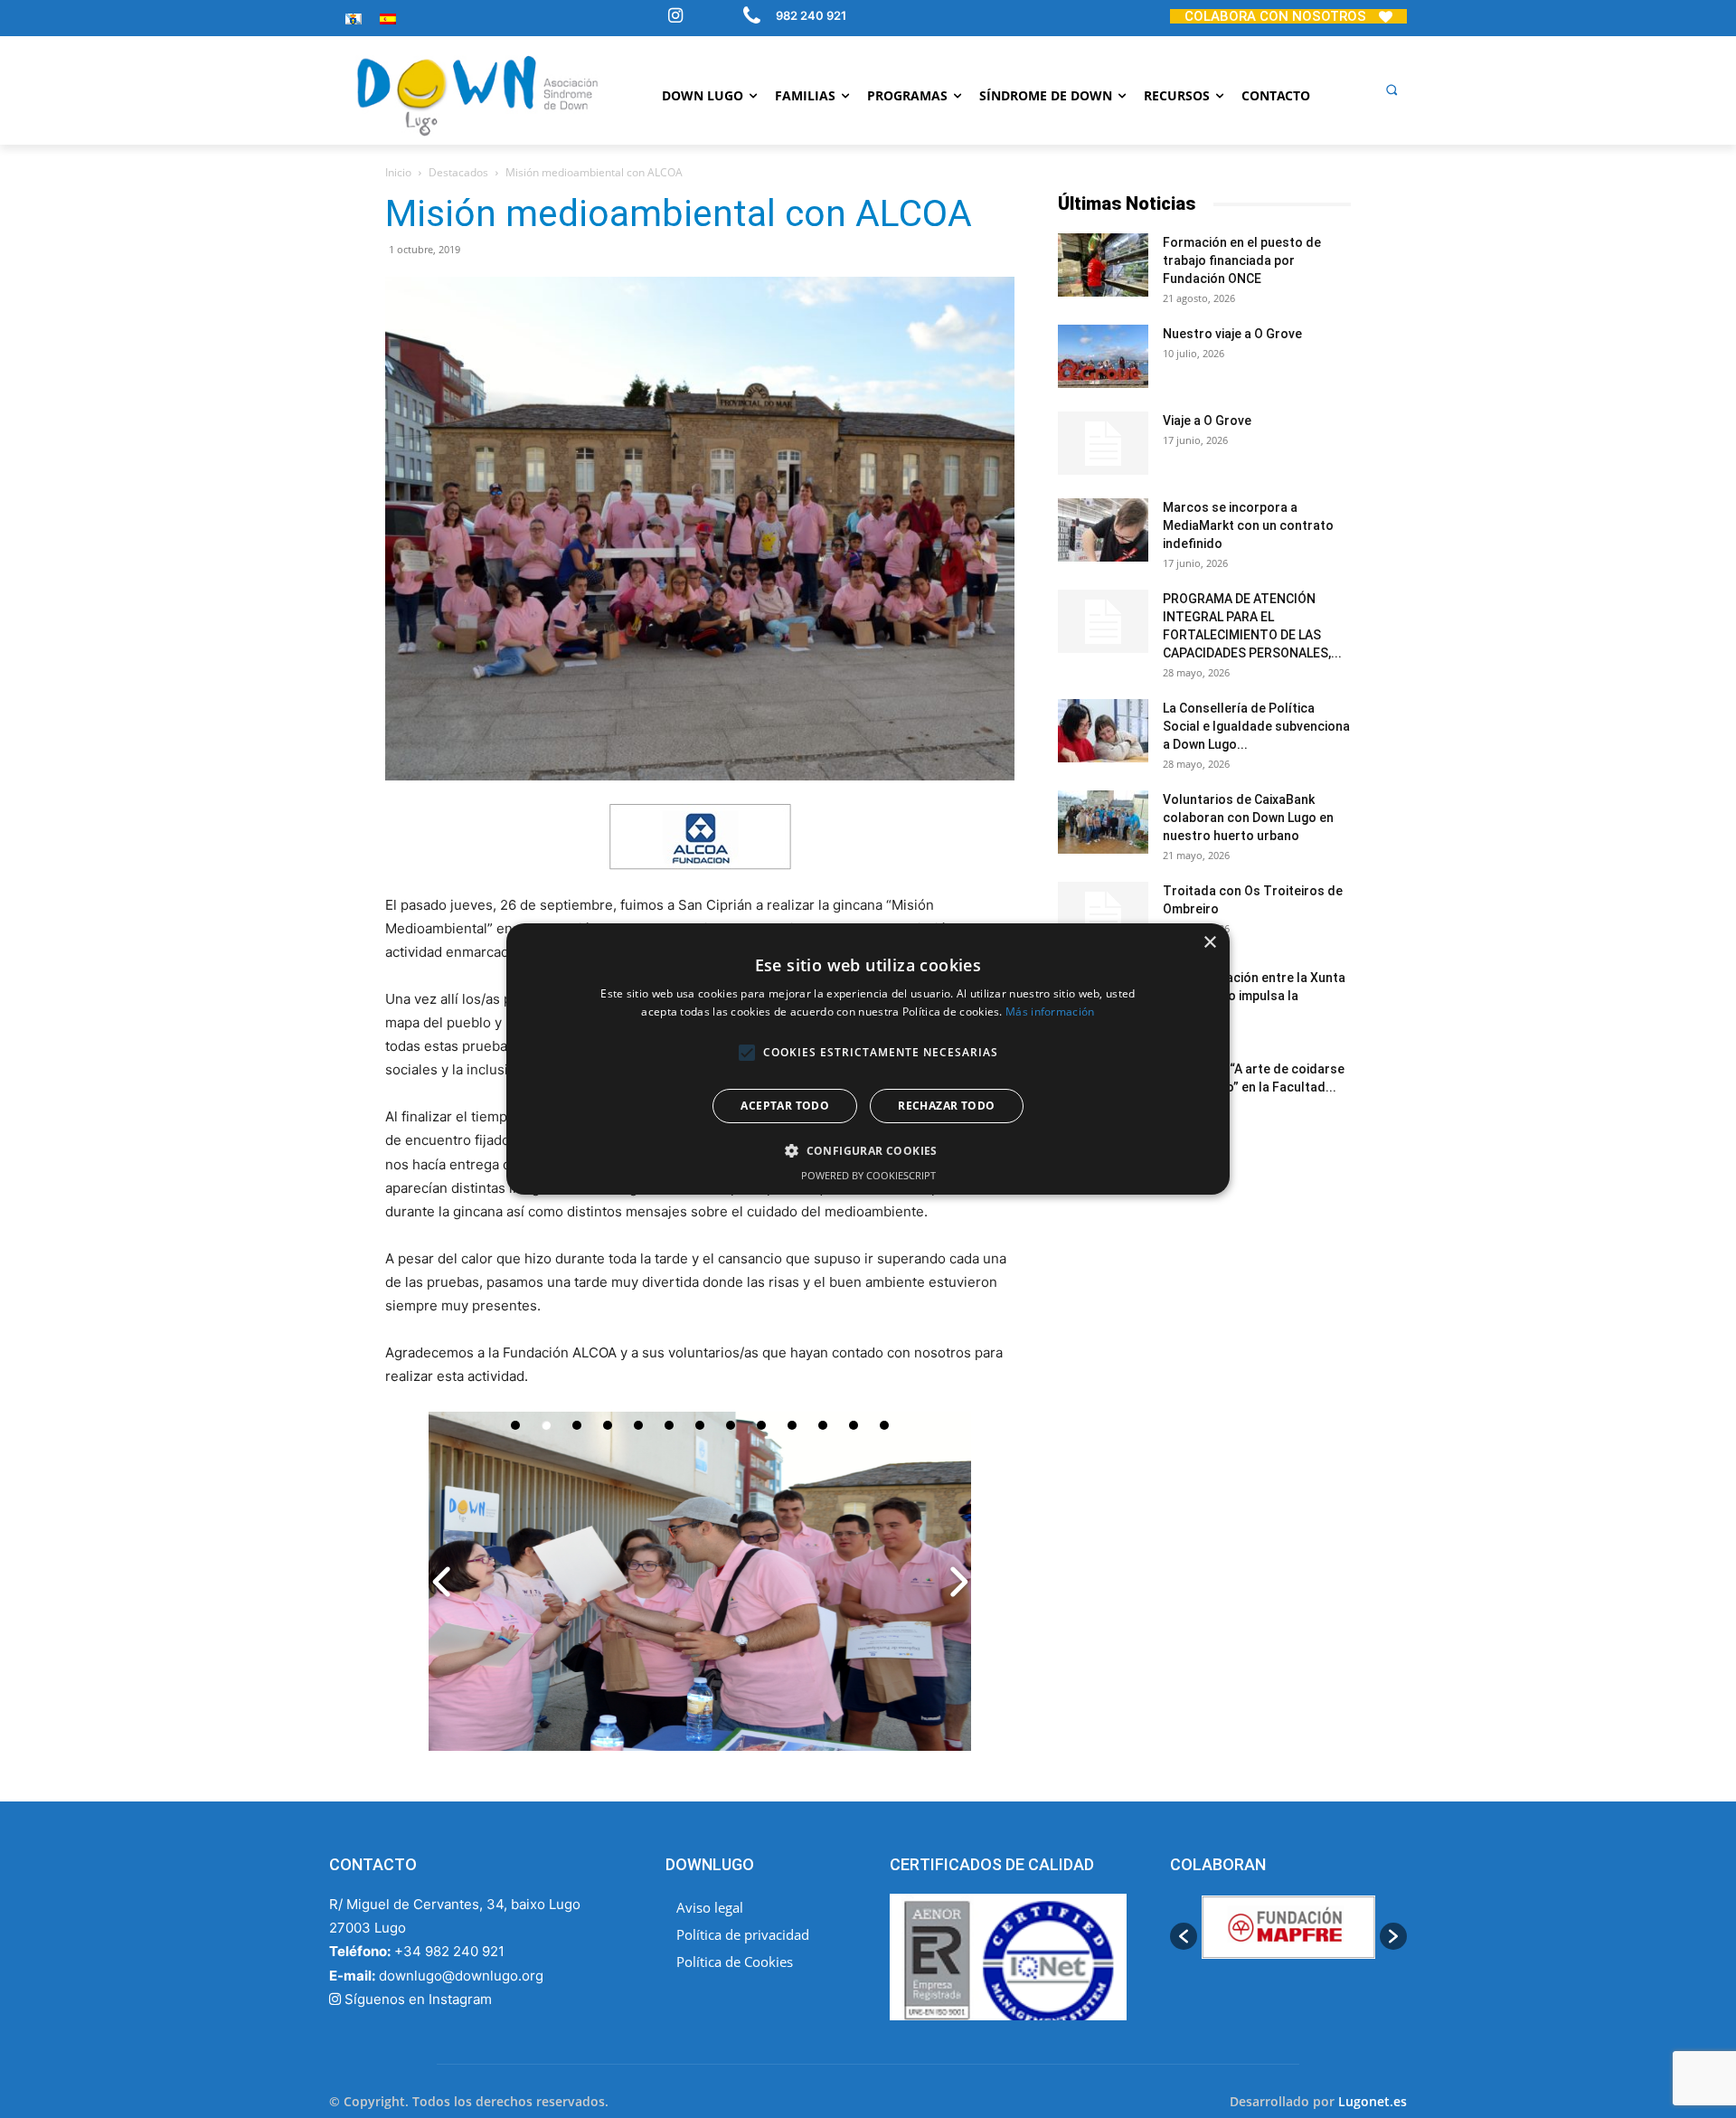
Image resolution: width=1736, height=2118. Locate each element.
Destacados (458, 172)
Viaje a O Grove (1207, 421)
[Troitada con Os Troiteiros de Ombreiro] (1103, 913)
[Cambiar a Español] (388, 19)
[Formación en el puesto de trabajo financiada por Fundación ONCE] (1103, 265)
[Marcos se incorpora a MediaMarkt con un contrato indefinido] (1103, 530)
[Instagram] (675, 17)
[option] (1315, 1937)
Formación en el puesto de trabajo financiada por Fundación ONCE (1242, 260)
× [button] (1209, 943)
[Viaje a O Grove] (1103, 443)
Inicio (398, 172)
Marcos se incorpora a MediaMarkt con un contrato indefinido (1248, 525)
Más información (1050, 1012)
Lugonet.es (1373, 2101)
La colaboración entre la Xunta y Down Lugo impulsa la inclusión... (1254, 996)
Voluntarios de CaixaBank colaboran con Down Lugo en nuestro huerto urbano (1248, 818)
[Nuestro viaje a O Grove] (1103, 356)
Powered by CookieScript (868, 1175)
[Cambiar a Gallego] (354, 19)
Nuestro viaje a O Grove (1232, 334)
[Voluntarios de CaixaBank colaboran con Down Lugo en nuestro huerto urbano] (1103, 822)
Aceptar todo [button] (785, 1106)
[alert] (868, 1059)
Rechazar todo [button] (946, 1106)
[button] (1392, 90)
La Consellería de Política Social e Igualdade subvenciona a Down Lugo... (1256, 726)
